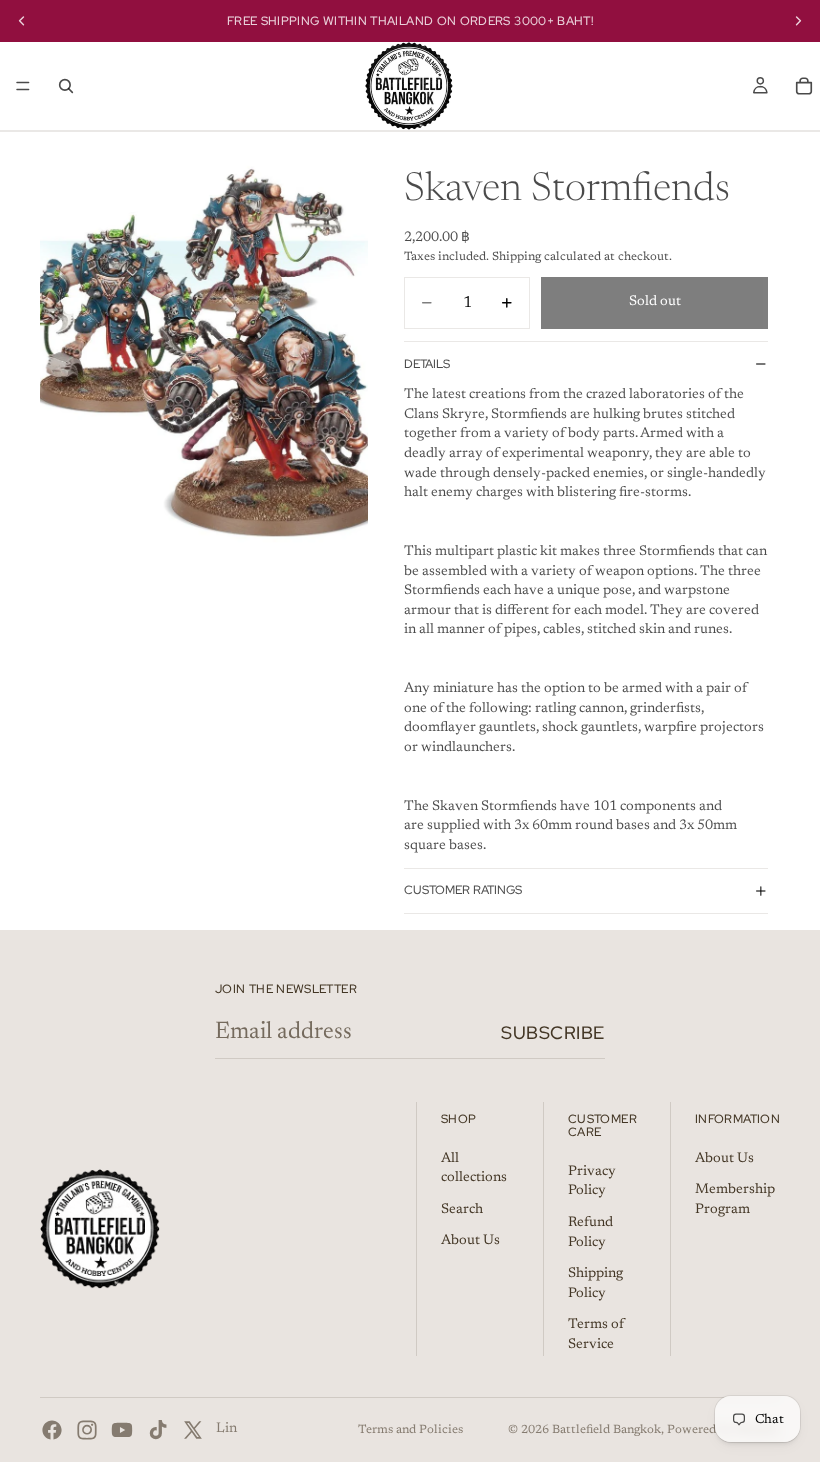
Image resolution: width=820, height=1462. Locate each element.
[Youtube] (122, 1430)
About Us (470, 1241)
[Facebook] (52, 1430)
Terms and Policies (410, 1430)
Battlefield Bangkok (606, 1430)
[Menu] (23, 86)
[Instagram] (87, 1430)
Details (427, 364)
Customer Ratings (463, 890)
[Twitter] (193, 1430)
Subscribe (553, 1032)
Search (462, 1209)
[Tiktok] (158, 1430)
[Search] (66, 86)
